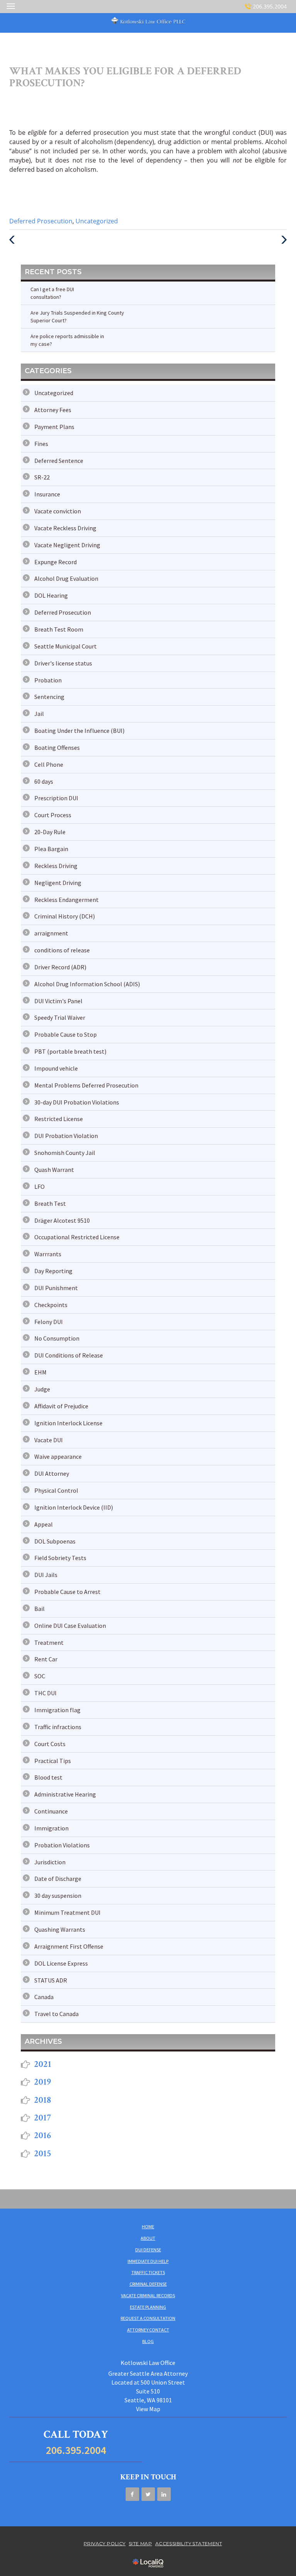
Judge (42, 1389)
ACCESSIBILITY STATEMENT (189, 2543)
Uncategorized (97, 221)
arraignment (51, 933)
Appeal (44, 1524)
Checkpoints (51, 1305)
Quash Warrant (54, 1170)
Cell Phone (49, 764)
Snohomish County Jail (65, 1153)
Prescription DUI (56, 798)
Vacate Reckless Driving (65, 528)
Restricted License (59, 1119)
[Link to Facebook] (132, 2494)
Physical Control (56, 1490)
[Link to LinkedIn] (164, 2494)
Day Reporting (53, 1271)
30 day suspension (58, 1896)
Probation (48, 680)
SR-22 (42, 477)
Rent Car (46, 1659)
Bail (40, 1609)
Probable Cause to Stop (66, 1034)
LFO (40, 1187)
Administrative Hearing (65, 1794)
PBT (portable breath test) (70, 1051)
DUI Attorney (52, 1473)
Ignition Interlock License (68, 1423)
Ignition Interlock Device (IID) (74, 1507)
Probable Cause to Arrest (67, 1592)
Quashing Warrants (60, 1929)
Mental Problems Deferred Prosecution (86, 1085)
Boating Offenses (57, 747)
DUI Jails (46, 1575)
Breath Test (50, 1203)
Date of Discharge (58, 1879)
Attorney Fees (53, 410)
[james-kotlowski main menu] (11, 6)
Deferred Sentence (59, 461)
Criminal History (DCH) (65, 916)
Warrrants (48, 1254)
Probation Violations (62, 1845)
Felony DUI (49, 1322)
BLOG (148, 2341)
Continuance (51, 1811)
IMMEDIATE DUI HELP (148, 2261)
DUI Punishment (56, 1288)
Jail (39, 714)
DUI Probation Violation (66, 1136)
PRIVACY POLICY (105, 2543)
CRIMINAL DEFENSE (148, 2284)
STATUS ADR (51, 1980)
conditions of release (62, 950)
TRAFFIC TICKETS (148, 2272)
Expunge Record (55, 562)
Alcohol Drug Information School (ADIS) (87, 984)
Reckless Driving (56, 866)
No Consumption (57, 1338)
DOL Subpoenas (55, 1541)
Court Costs (50, 1744)
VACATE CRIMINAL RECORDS (148, 2295)
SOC (40, 1676)
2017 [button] (43, 2118)
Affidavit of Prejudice (61, 1406)
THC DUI (45, 1693)
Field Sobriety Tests (60, 1558)
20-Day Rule (50, 832)
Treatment (49, 1642)
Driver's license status (63, 663)
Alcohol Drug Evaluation (66, 578)
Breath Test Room (59, 629)
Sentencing (49, 697)
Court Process (53, 815)
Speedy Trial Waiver (60, 1017)
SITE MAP (140, 2543)
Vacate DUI (49, 1440)
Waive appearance (58, 1456)
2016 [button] (43, 2135)
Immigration (51, 1828)
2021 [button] (43, 2064)
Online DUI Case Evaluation (70, 1626)
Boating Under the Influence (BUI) (79, 731)
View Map (148, 2409)
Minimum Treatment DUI (67, 1912)
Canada (44, 1997)
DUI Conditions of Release (69, 1355)
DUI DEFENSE (148, 2250)
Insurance (47, 494)
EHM (40, 1372)
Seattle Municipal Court (66, 646)
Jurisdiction (50, 1862)
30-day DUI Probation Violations (77, 1102)
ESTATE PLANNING (148, 2307)
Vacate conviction (58, 511)
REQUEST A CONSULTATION (148, 2318)
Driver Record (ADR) (60, 967)
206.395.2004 (270, 6)
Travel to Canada (56, 2014)
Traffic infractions (58, 1727)
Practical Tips (53, 1761)
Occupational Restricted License (77, 1237)
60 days (44, 781)
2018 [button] (43, 2100)
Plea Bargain (51, 849)
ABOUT (148, 2238)
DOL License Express (61, 1963)
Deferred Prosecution (41, 221)
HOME (148, 2227)
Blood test (48, 1777)
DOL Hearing (51, 595)
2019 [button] (43, 2082)
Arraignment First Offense (69, 1946)
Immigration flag (57, 1710)
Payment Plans (54, 427)
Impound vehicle (56, 1068)
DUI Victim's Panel (58, 1001)
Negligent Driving (58, 883)
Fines (41, 444)
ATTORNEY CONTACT (148, 2330)
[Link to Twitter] (148, 2494)
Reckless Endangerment (66, 900)
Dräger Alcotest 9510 (62, 1220)
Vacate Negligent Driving (67, 545)
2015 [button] (43, 2153)
